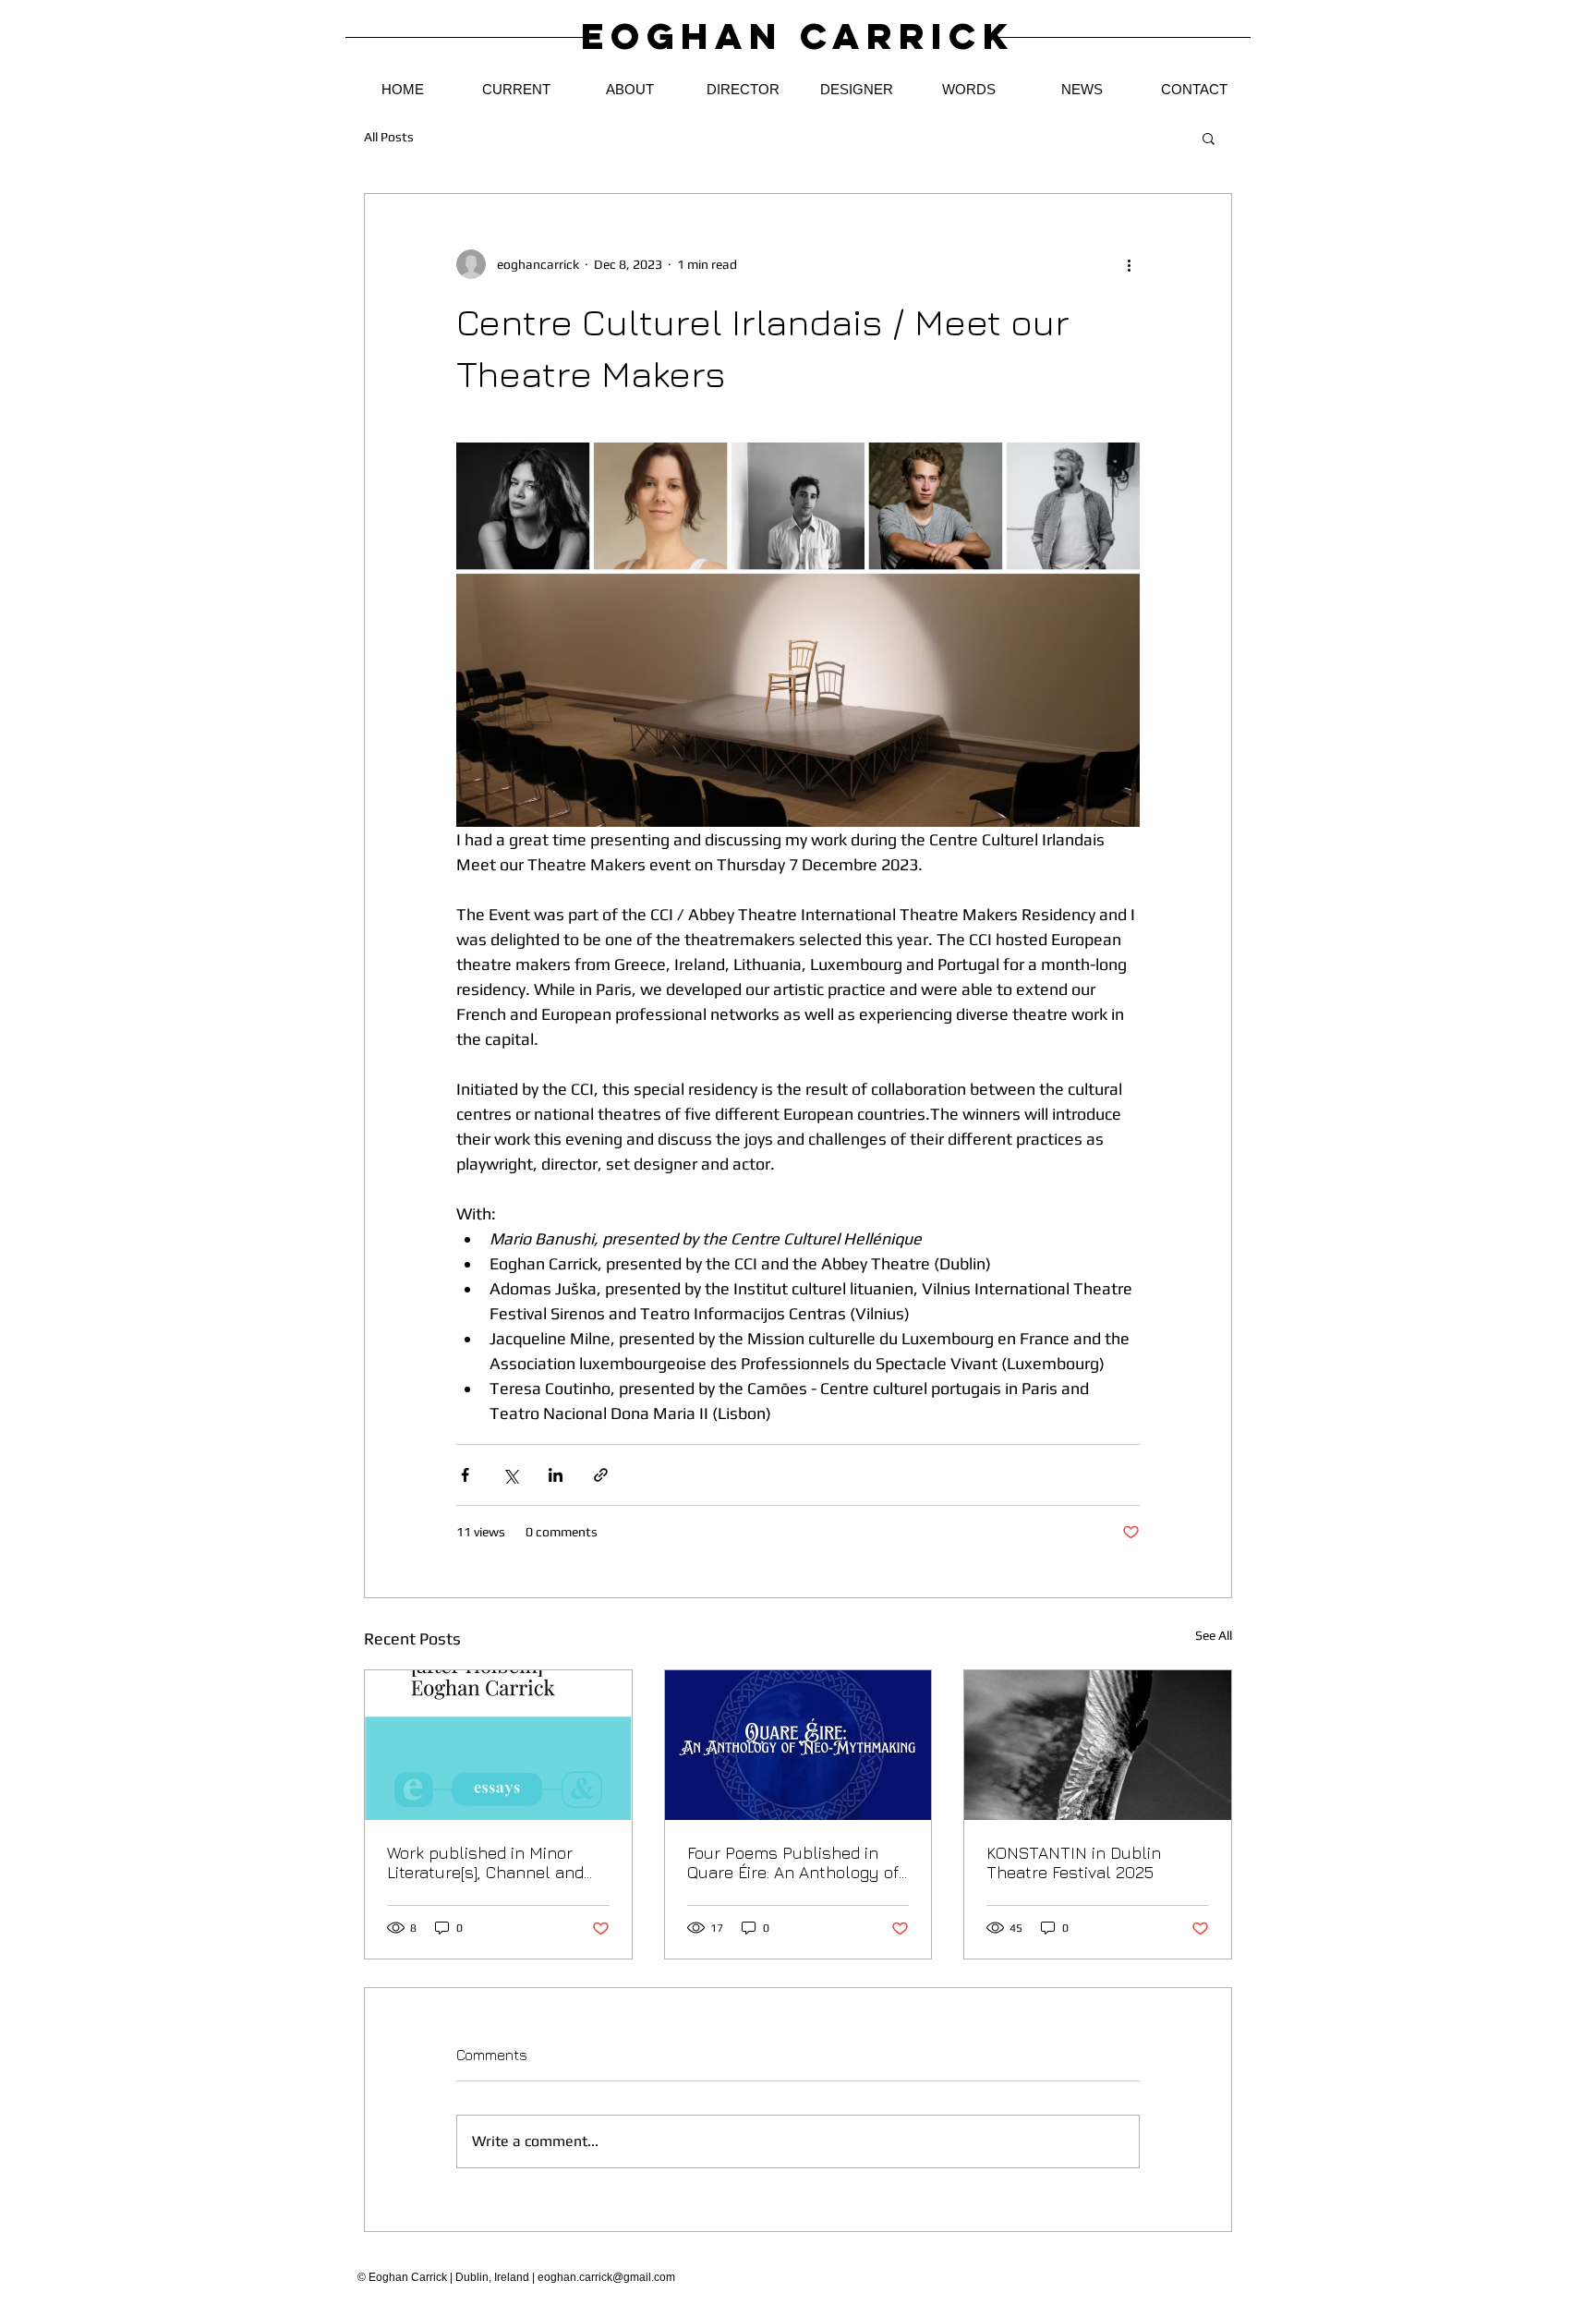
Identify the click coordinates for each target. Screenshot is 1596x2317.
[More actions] (1129, 264)
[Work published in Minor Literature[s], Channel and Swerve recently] (498, 1745)
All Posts (389, 137)
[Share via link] (601, 1475)
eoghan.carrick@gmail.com (606, 2277)
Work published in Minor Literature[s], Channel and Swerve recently (485, 1862)
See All (1214, 1635)
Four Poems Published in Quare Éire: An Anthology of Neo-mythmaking (793, 1862)
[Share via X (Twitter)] (510, 1475)
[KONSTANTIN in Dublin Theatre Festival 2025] (1098, 1745)
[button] (1209, 138)
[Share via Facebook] (465, 1475)
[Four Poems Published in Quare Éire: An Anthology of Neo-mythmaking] (798, 1745)
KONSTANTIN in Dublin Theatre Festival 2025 (1074, 1862)
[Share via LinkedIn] (556, 1475)
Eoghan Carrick (798, 36)
